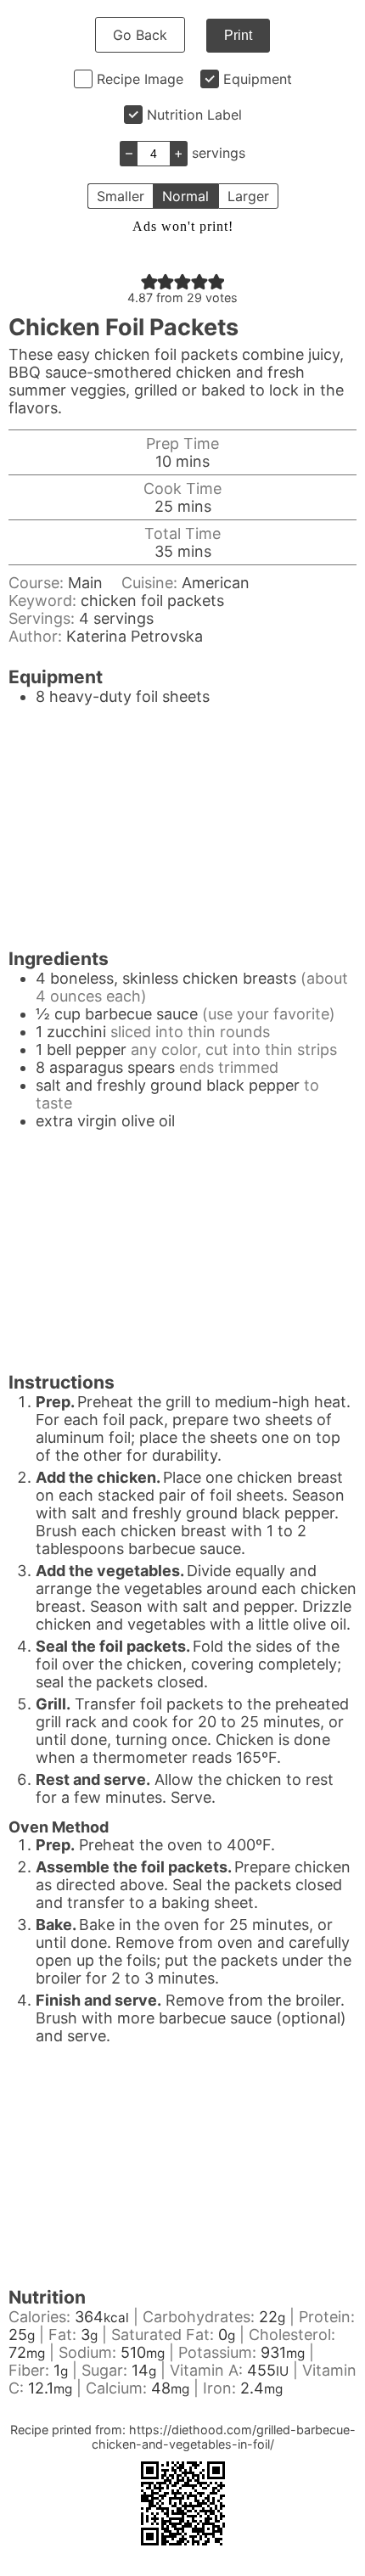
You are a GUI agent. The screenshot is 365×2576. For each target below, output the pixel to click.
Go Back (140, 35)
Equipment (258, 79)
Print (238, 35)
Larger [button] (248, 196)
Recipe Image (140, 79)
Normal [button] (185, 196)
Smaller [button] (121, 196)
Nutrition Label (194, 115)
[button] (149, 281)
